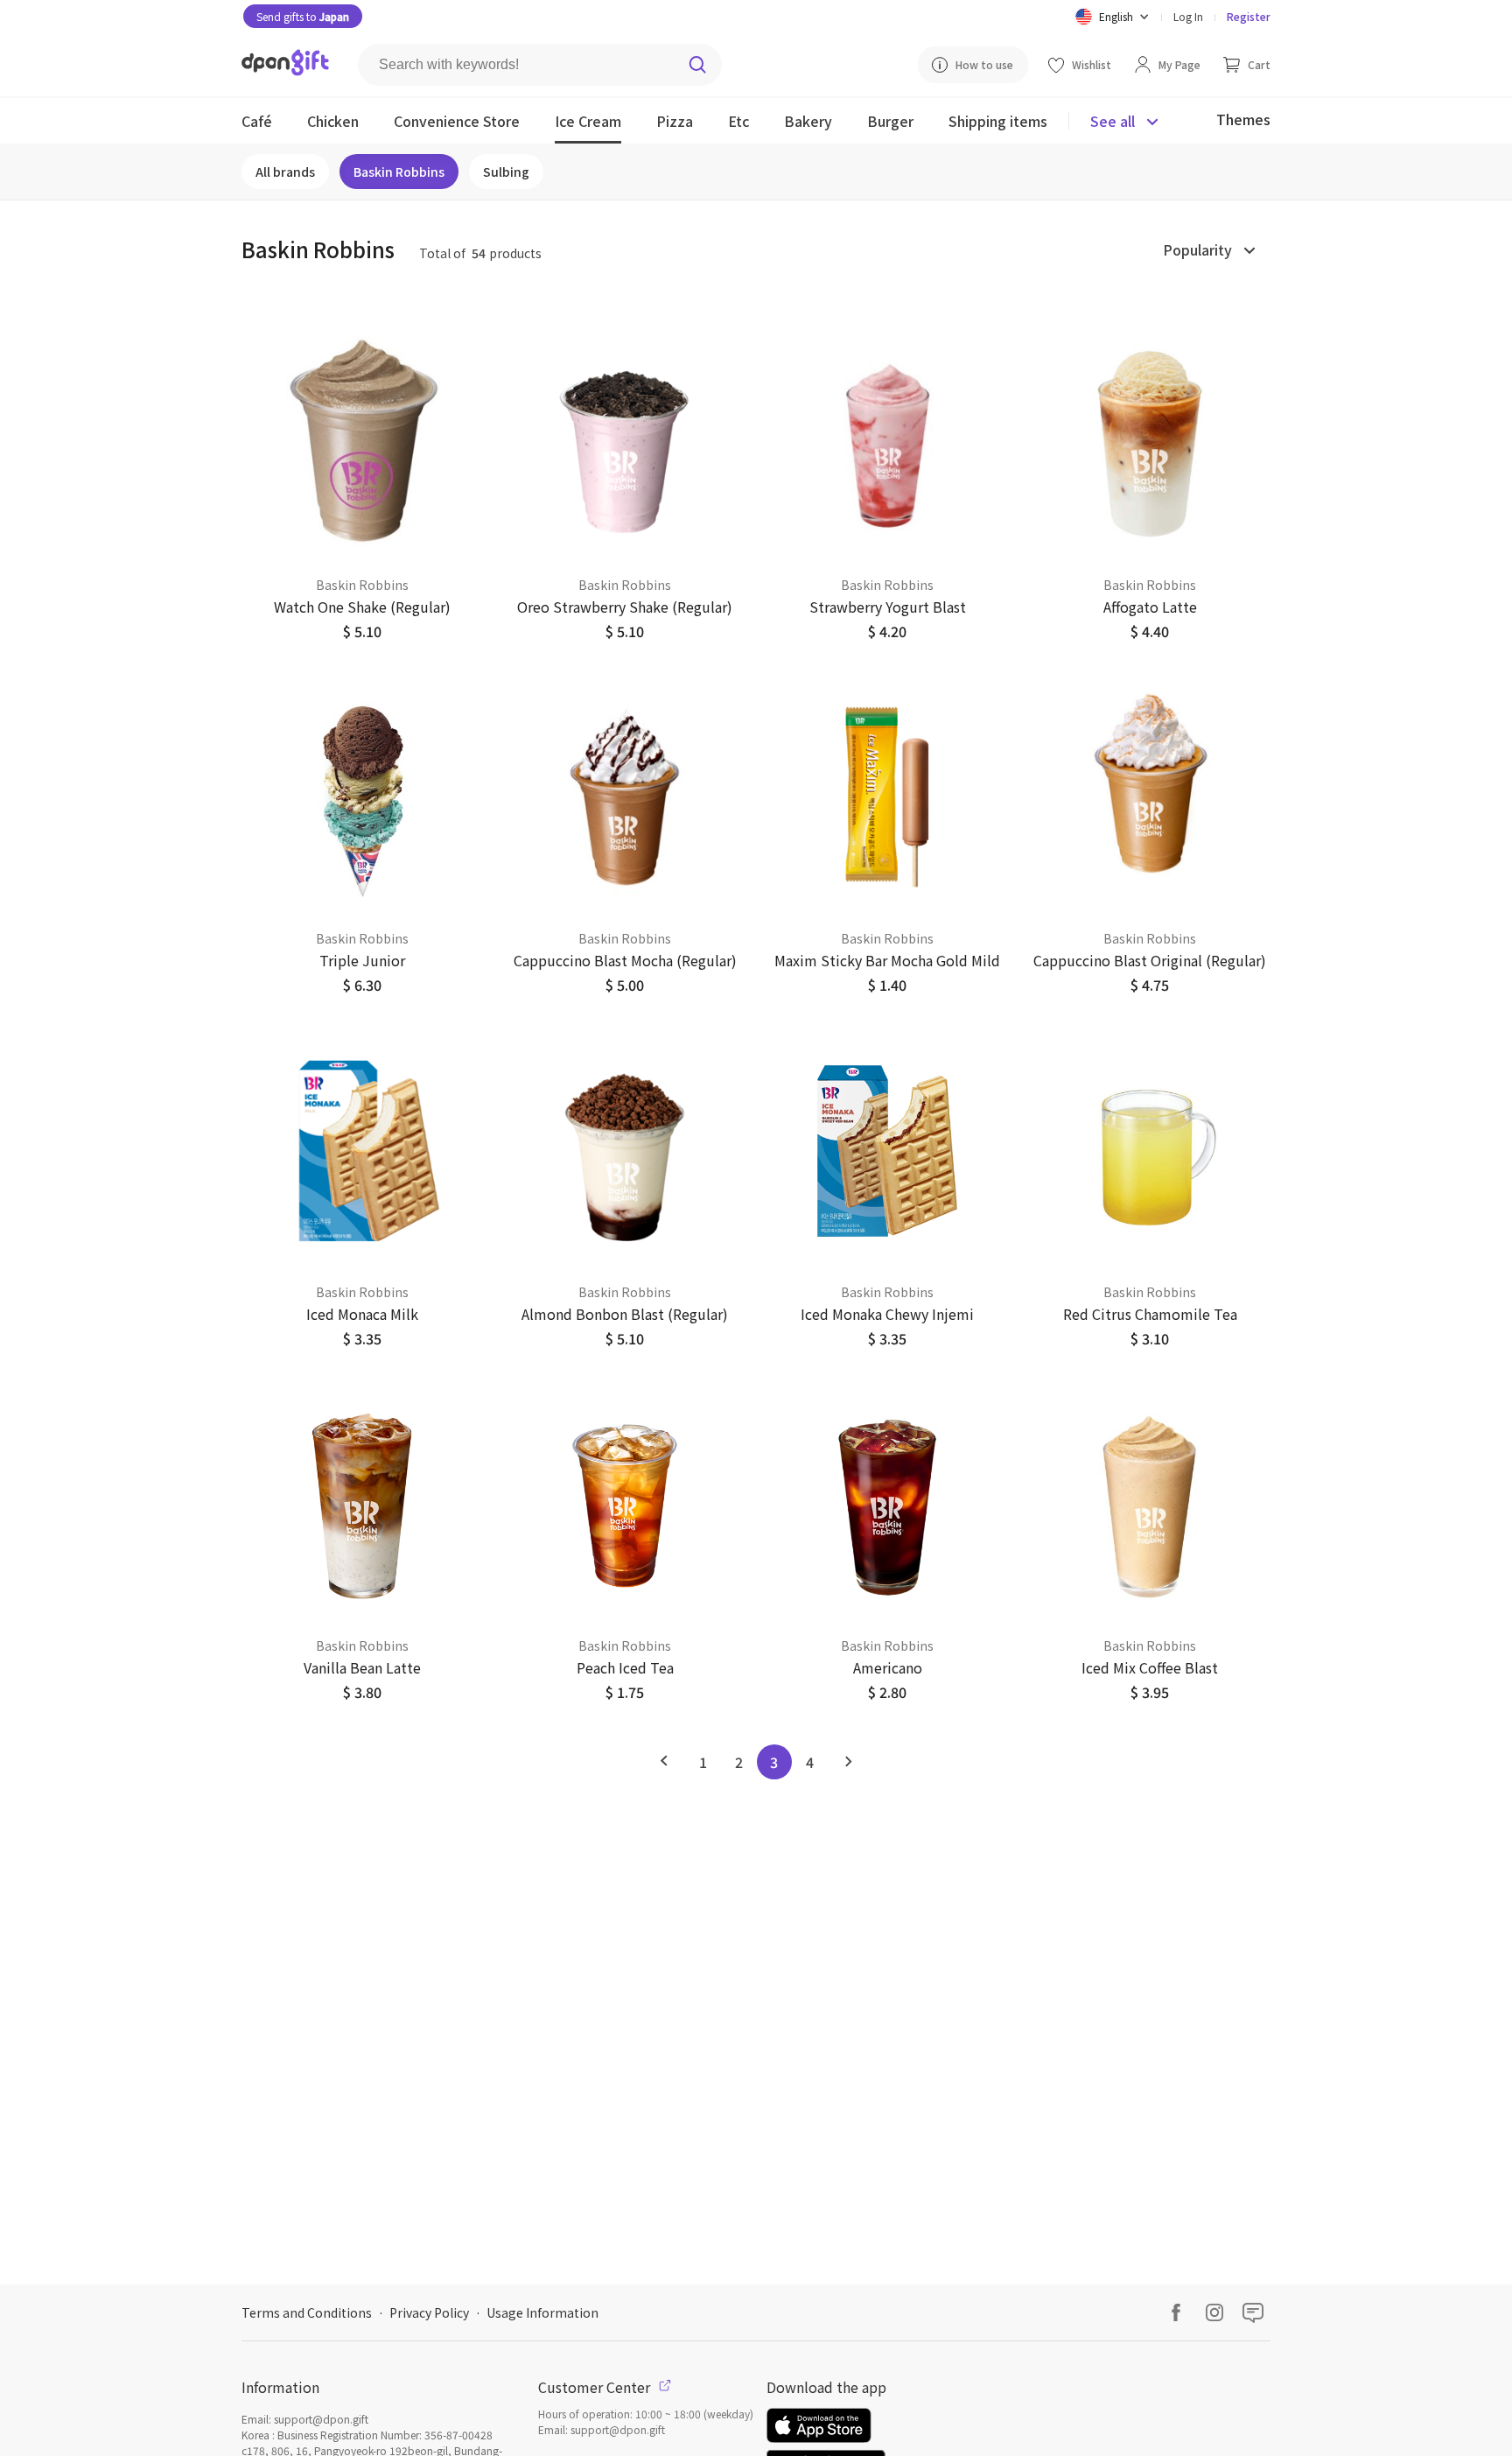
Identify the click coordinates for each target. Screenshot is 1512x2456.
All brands (285, 172)
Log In (1188, 16)
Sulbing (506, 172)
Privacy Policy (429, 2312)
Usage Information (542, 2312)
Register (1249, 16)
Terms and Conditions (307, 2312)
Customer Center (596, 2387)
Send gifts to (303, 16)
